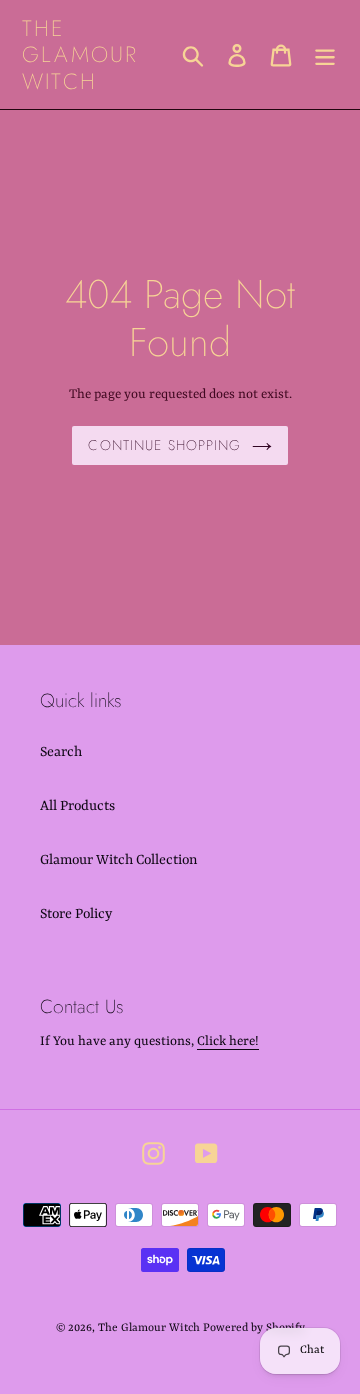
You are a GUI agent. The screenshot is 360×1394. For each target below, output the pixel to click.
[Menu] (325, 54)
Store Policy (76, 914)
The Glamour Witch (80, 54)
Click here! (228, 1041)
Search (61, 752)
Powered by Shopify (254, 1328)
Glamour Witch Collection (118, 860)
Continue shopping (164, 445)
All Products (77, 806)
